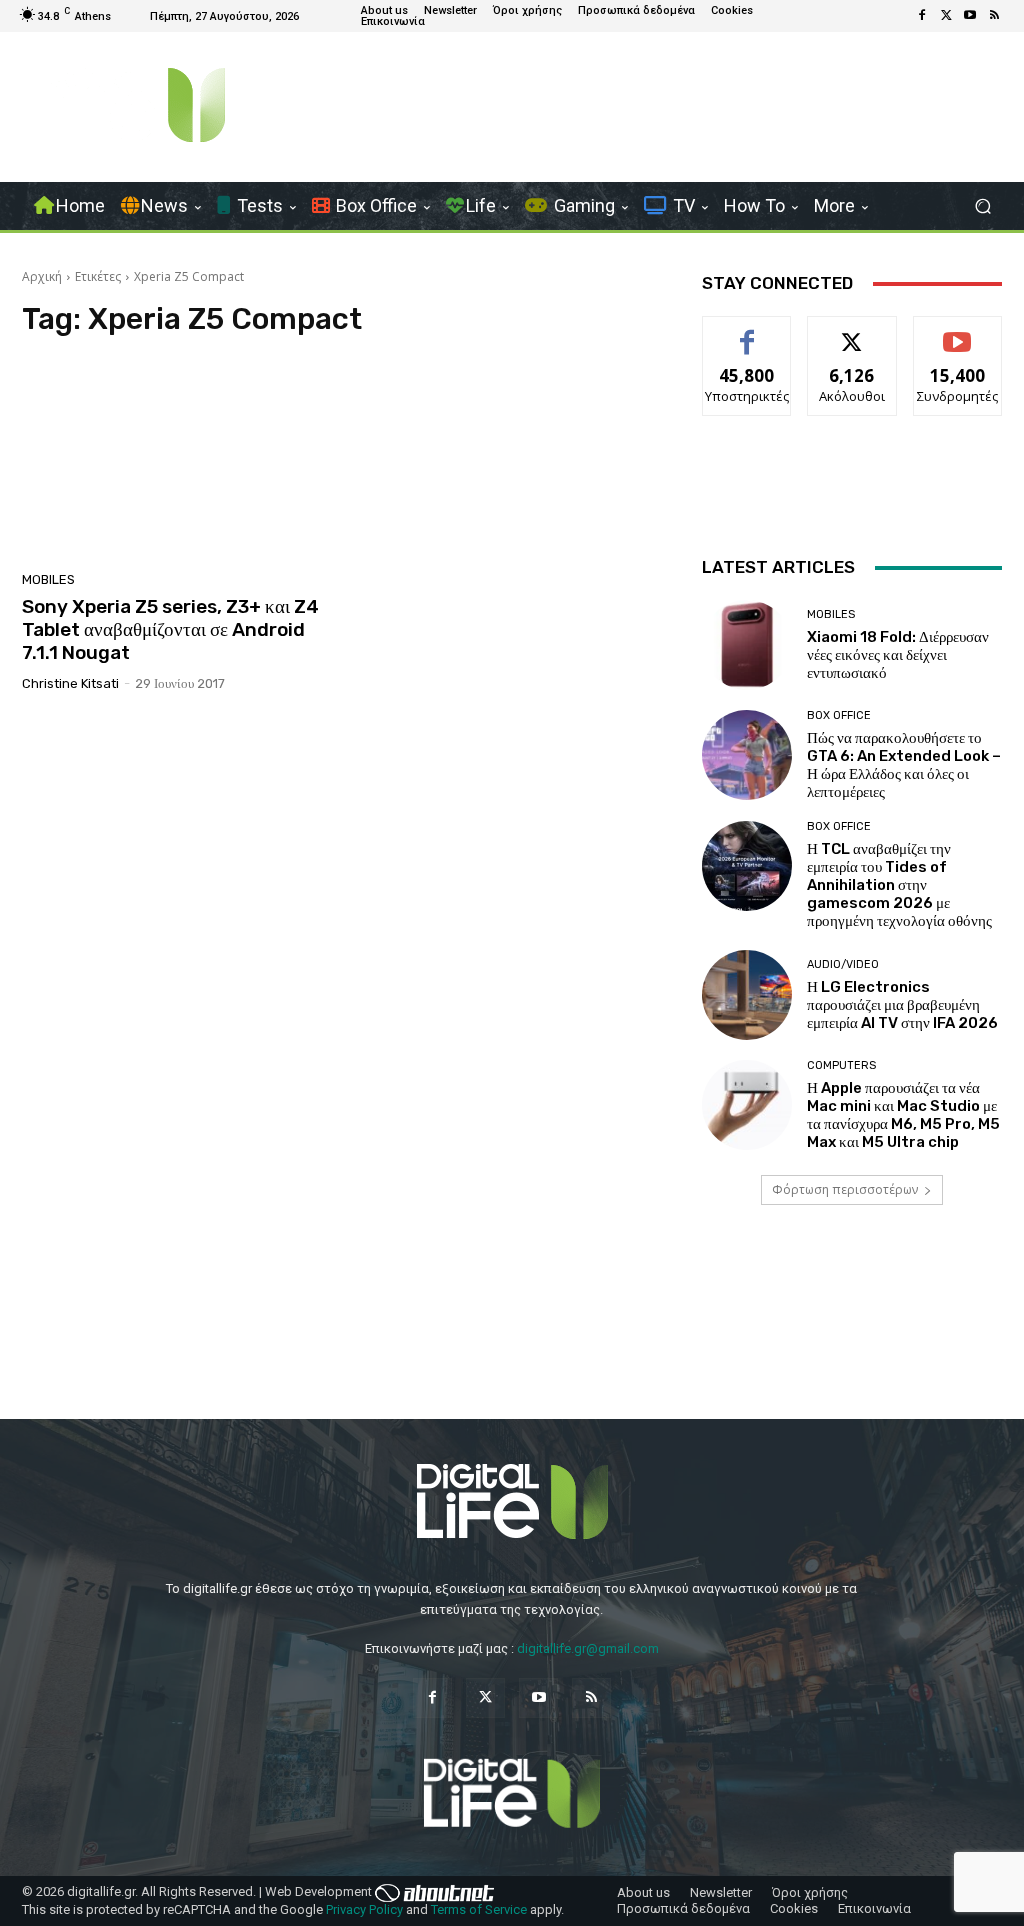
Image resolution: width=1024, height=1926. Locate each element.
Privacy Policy (364, 1909)
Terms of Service (479, 1909)
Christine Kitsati (70, 683)
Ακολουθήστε (852, 331)
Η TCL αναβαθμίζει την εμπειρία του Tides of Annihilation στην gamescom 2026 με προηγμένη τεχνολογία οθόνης (899, 885)
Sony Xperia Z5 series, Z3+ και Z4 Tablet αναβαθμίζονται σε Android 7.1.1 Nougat (170, 629)
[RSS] (994, 16)
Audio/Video (843, 964)
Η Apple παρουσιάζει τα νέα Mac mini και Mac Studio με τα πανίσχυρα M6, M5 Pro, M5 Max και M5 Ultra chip (903, 1115)
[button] (982, 206)
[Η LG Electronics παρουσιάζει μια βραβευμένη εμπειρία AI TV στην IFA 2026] (747, 995)
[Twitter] (946, 16)
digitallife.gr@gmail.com (588, 1648)
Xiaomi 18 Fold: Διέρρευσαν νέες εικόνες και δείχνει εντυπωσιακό (898, 655)
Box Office (839, 715)
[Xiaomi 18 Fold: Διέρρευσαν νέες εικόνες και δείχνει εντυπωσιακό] (747, 645)
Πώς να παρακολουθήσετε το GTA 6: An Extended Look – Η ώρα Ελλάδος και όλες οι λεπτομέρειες (904, 765)
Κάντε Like (747, 331)
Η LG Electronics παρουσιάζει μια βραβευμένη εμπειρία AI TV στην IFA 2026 (902, 1005)
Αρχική (42, 276)
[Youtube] (970, 16)
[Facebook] (922, 16)
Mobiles (48, 579)
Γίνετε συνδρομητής (962, 339)
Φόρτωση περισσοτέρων (845, 1189)
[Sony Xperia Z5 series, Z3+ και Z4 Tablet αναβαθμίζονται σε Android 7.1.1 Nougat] (177, 460)
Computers (841, 1065)
